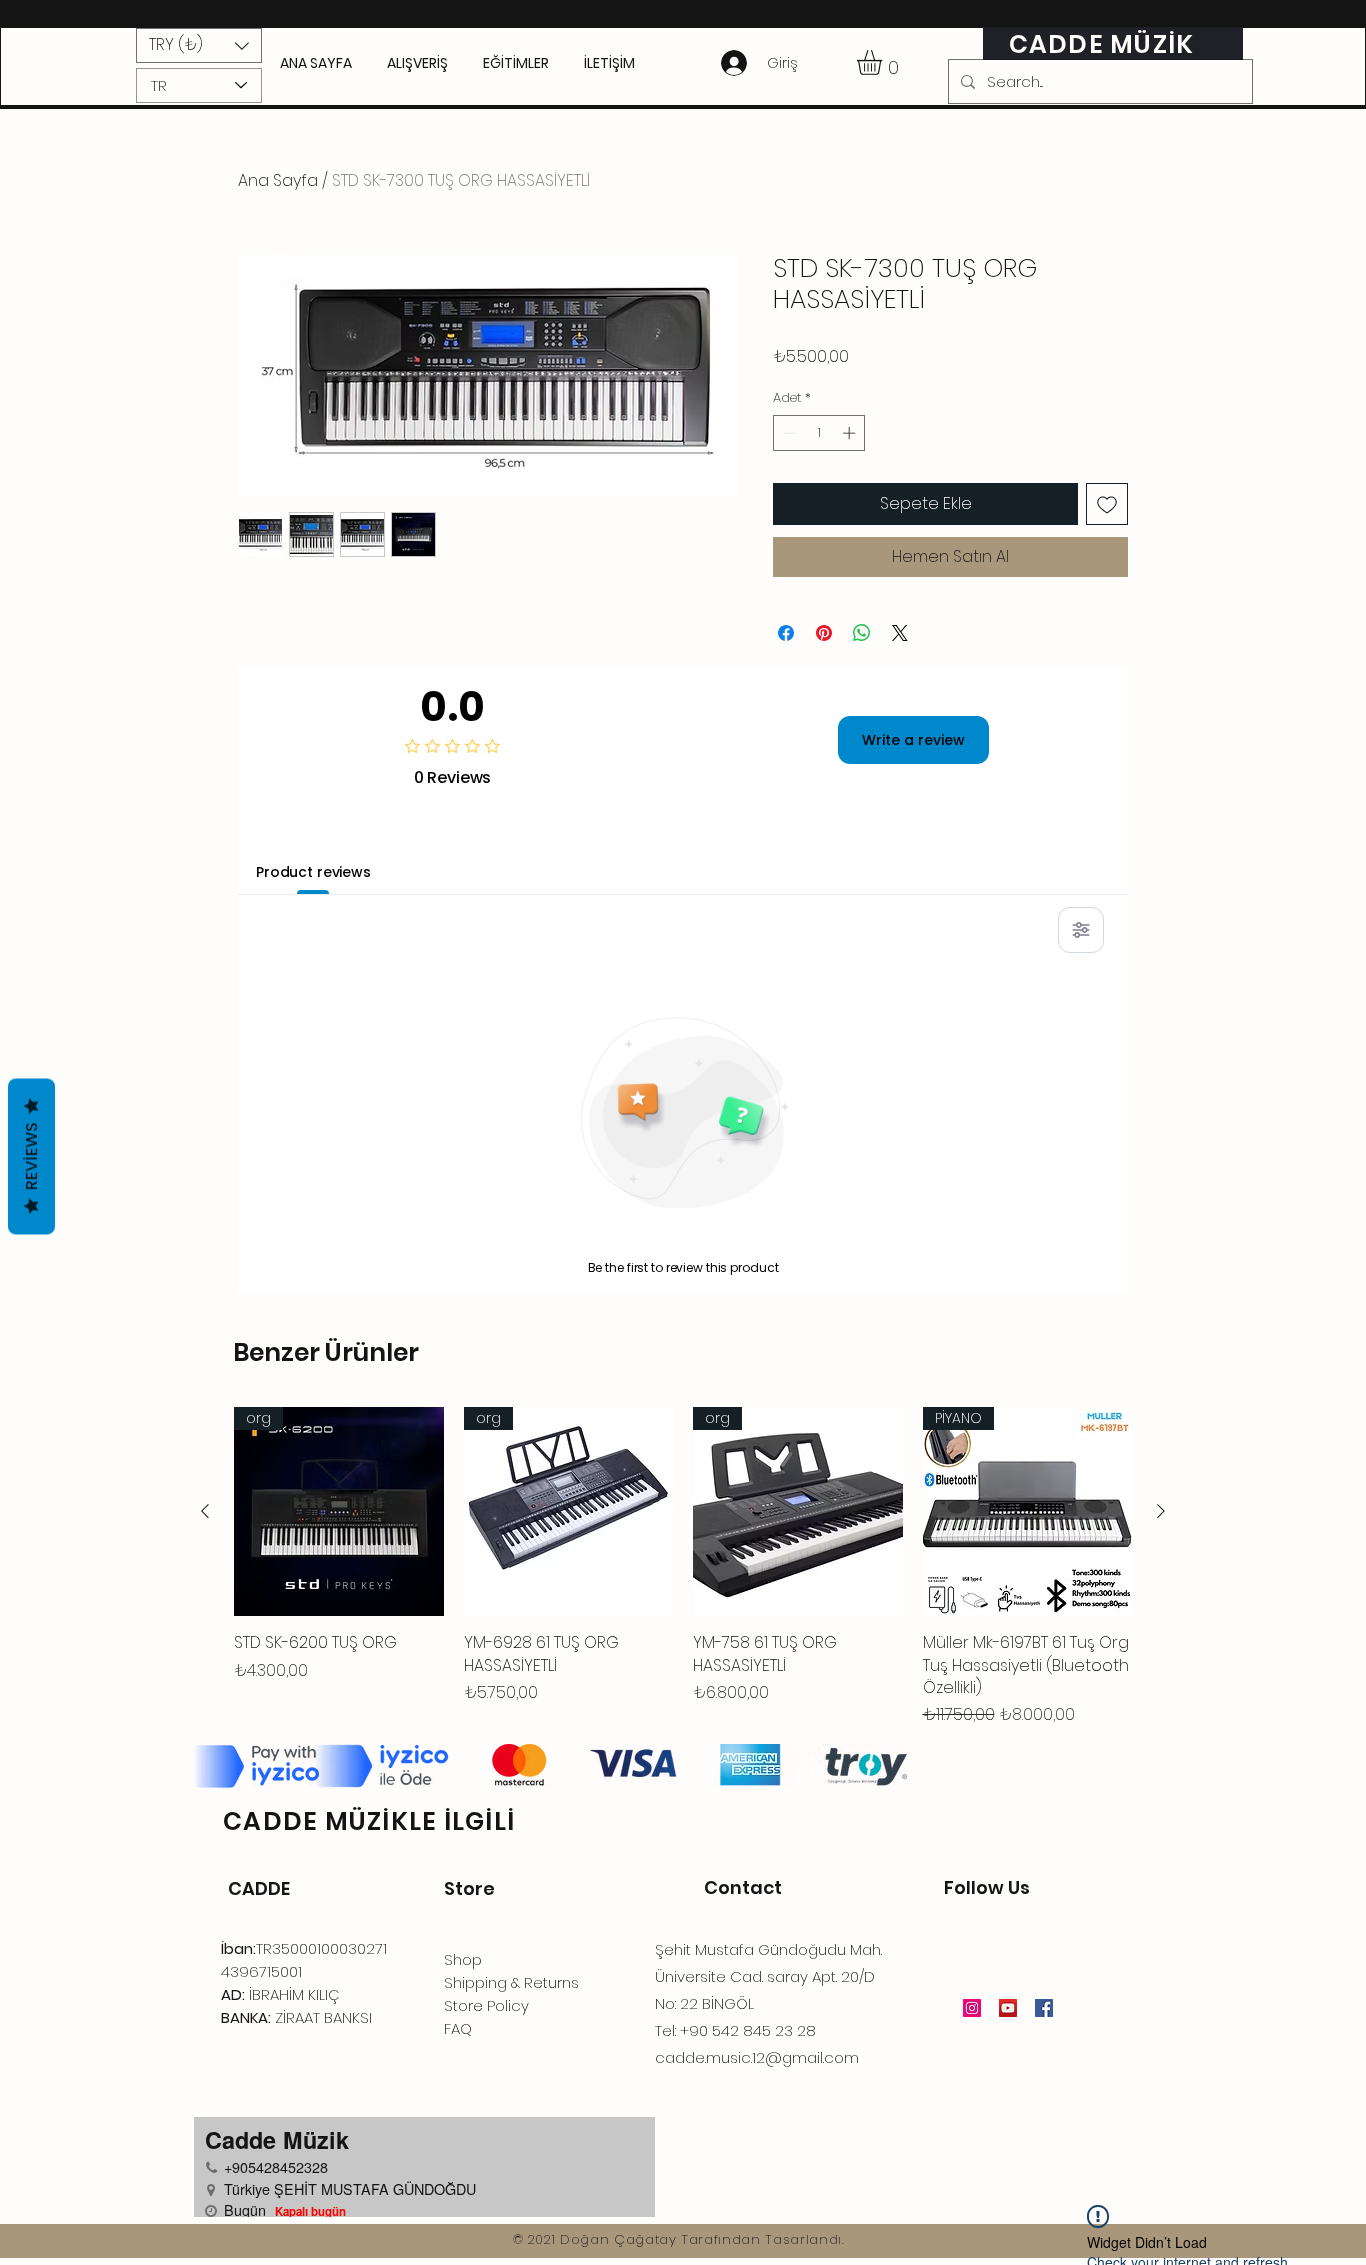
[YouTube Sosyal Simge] (1008, 2008)
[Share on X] (900, 633)
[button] (199, 45)
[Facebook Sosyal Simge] (1044, 2008)
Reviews (31, 1156)
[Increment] (851, 433)
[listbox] (199, 45)
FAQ (458, 2028)
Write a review (913, 740)
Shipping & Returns (511, 1982)
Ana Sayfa (278, 180)
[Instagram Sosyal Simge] (972, 2008)
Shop (463, 1959)
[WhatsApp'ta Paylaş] (862, 633)
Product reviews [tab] (313, 872)
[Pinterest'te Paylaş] (824, 633)
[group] (683, 1567)
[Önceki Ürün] (205, 1511)
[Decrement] (788, 433)
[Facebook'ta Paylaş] (786, 633)
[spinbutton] (819, 433)
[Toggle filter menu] (1081, 930)
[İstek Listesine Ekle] (1107, 504)
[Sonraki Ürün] (1161, 1511)
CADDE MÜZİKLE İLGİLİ (369, 1821)
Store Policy (486, 2005)
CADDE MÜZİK (1102, 44)
